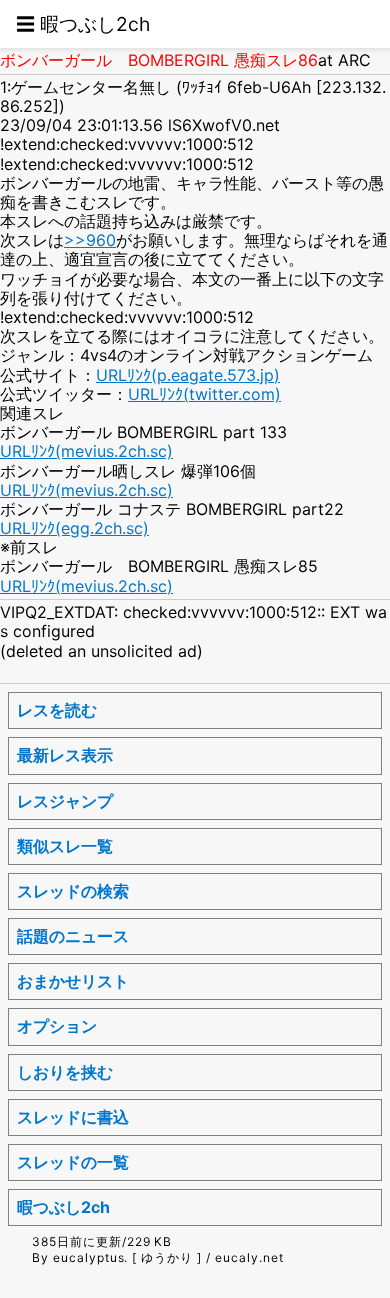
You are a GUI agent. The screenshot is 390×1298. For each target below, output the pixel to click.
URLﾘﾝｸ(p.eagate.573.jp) (188, 375)
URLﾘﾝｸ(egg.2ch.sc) (74, 528)
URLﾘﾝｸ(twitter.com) (204, 394)
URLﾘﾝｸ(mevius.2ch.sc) (86, 451)
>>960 (90, 240)
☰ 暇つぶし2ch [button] (83, 24)
